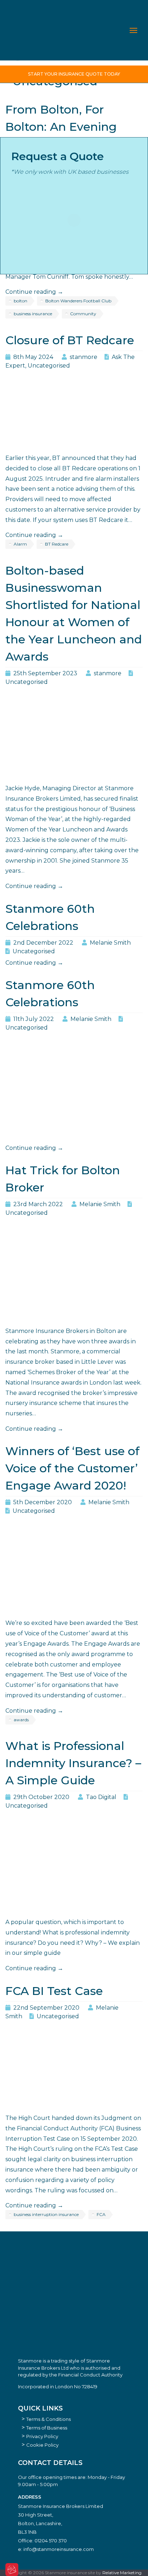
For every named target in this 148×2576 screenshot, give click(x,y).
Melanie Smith (110, 943)
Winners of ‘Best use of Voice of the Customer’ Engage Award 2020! (72, 1468)
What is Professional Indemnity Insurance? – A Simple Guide (73, 1763)
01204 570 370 (51, 2541)
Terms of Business (47, 2428)
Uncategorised (49, 366)
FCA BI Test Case (54, 1991)
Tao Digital (101, 1797)
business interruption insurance (46, 2214)
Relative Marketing (122, 2573)
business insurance (33, 314)
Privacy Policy (42, 2436)
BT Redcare (57, 544)
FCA (101, 2214)
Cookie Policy (42, 2445)
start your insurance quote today (74, 74)
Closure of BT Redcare (70, 340)
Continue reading (34, 292)
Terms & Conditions (48, 2419)
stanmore (84, 357)
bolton (20, 301)
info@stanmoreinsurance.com (59, 2549)
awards (21, 1720)
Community (83, 314)
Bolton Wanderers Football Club (78, 301)
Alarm (20, 544)
